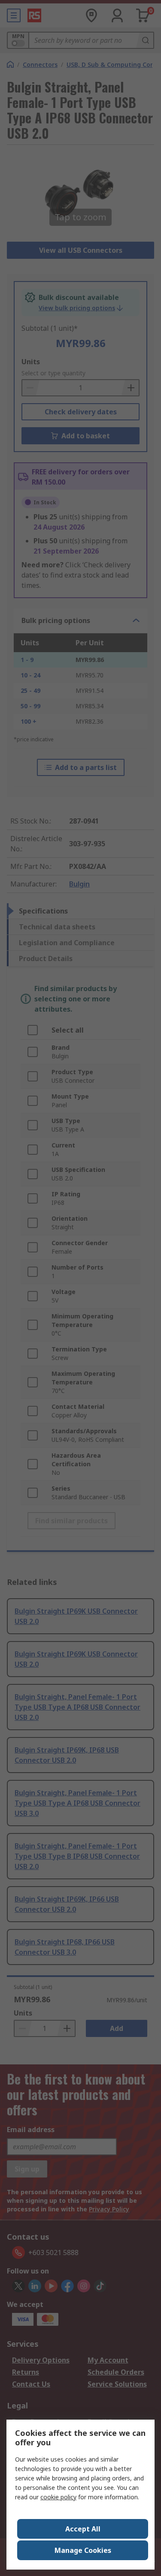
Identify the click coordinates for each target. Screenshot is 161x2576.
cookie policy (58, 2497)
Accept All (83, 2529)
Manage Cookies (83, 2550)
